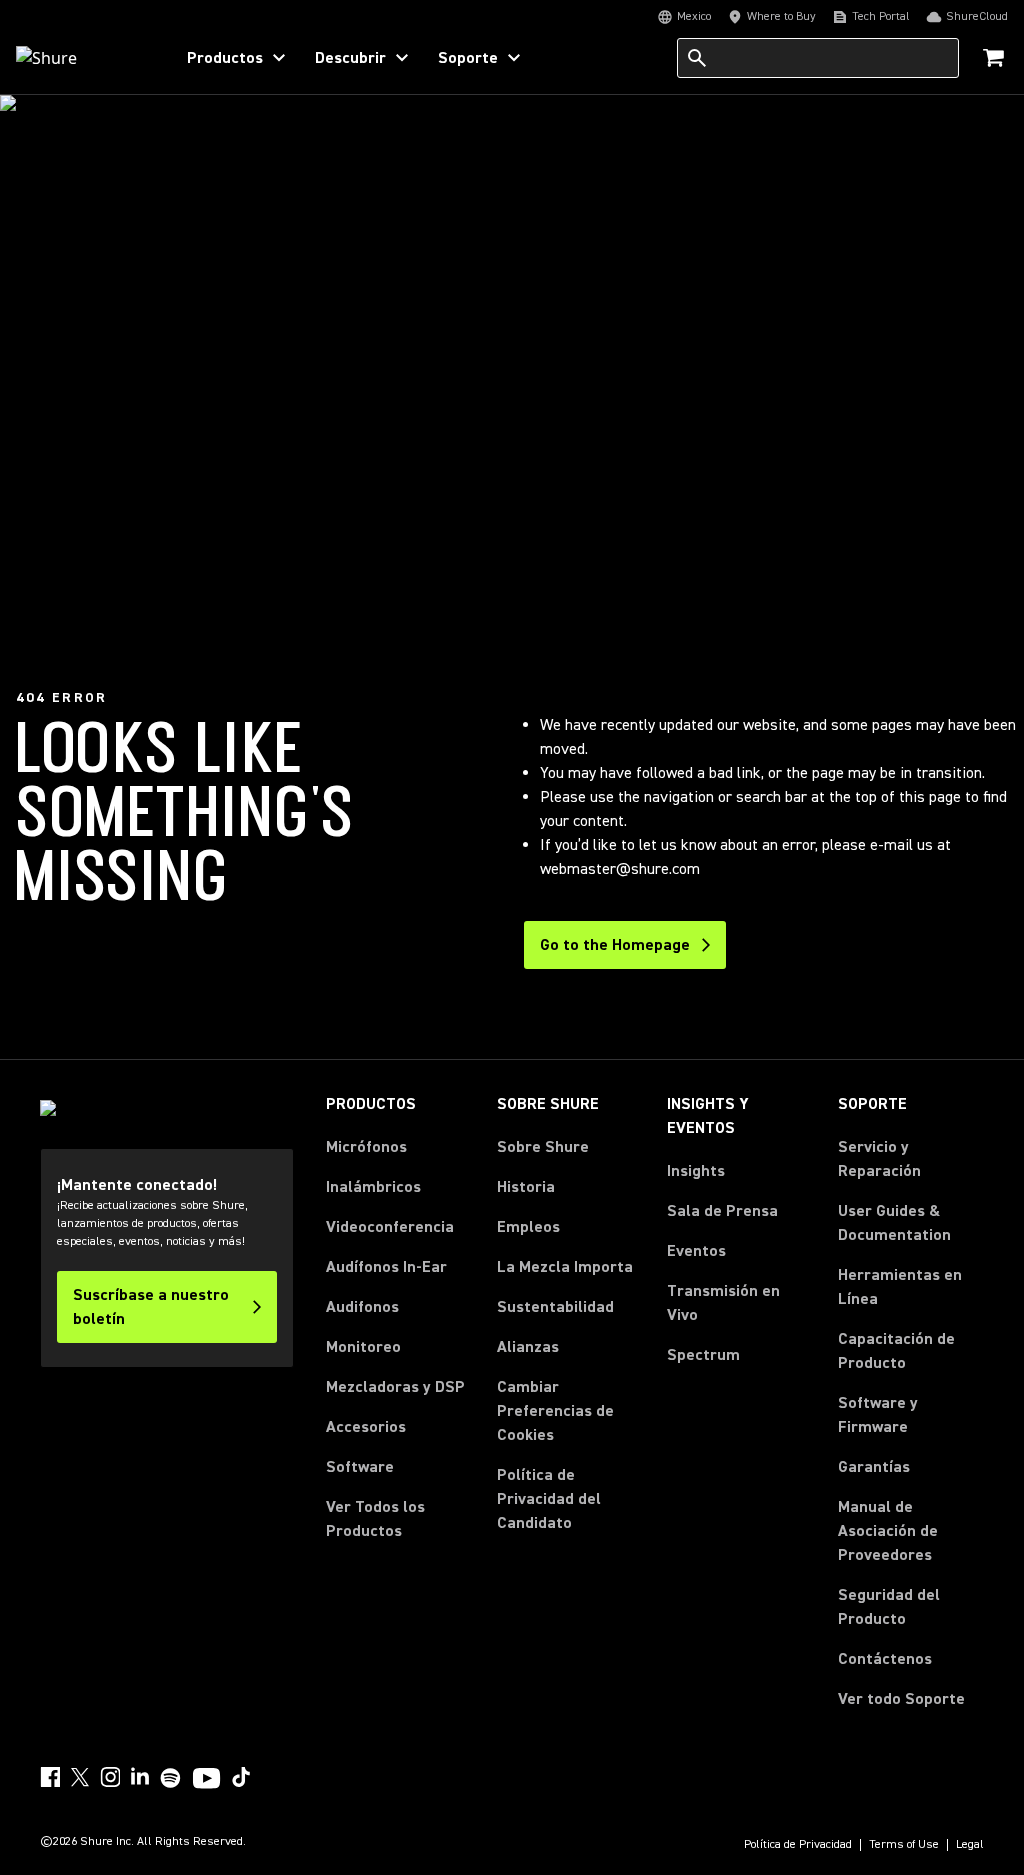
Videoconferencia (390, 1227)
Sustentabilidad (555, 1307)
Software (360, 1467)
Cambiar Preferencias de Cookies (555, 1411)
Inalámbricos (373, 1187)
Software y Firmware (878, 1415)
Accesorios (366, 1427)
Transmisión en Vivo (723, 1303)
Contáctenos (885, 1658)
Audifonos (362, 1307)
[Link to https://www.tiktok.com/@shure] (241, 1777)
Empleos (528, 1227)
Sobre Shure (543, 1147)
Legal (970, 1845)
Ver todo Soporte (901, 1699)
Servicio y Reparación (879, 1159)
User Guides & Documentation (894, 1223)
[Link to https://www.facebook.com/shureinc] (50, 1777)
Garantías (874, 1467)
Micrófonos (366, 1147)
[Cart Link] (995, 59)
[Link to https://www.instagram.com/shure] (110, 1777)
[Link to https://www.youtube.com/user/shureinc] (206, 1780)
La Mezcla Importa (565, 1267)
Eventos (696, 1251)
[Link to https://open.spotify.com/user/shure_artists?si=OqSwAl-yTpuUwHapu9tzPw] (171, 1778)
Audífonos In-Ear (386, 1267)
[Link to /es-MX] (81, 58)
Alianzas (528, 1347)
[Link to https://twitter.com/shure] (80, 1777)
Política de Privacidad (798, 1845)
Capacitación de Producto (896, 1351)
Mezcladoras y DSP (395, 1387)
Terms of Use (904, 1845)
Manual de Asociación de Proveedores (911, 1531)
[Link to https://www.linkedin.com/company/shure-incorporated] (140, 1777)
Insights (696, 1171)
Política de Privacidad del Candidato (549, 1499)
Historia (526, 1187)
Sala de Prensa (722, 1211)
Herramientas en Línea (900, 1287)
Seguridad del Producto (889, 1607)
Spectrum (703, 1355)
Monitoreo (363, 1347)
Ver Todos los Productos (375, 1519)
